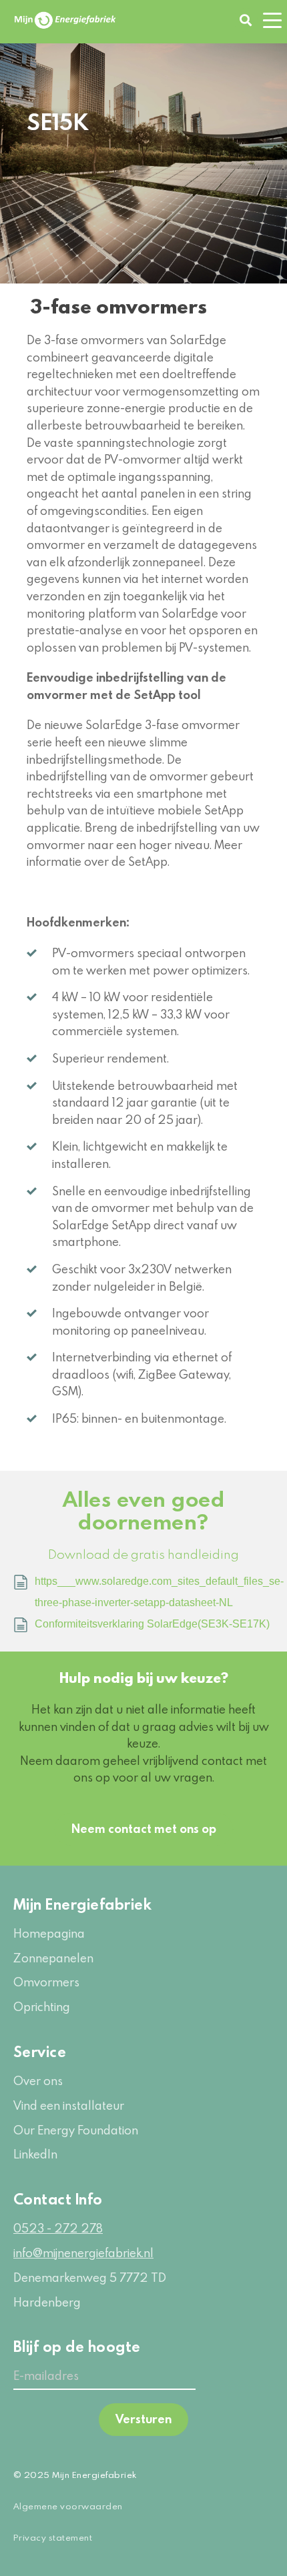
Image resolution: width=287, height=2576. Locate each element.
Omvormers (46, 1982)
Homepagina (49, 1933)
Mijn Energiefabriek (82, 1904)
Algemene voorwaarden (68, 2506)
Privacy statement (53, 2537)
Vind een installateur (69, 2105)
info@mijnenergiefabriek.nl (83, 2253)
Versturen (143, 2419)
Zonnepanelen (53, 1958)
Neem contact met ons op (144, 1829)
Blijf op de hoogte (77, 2346)
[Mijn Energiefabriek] (65, 20)
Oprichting (42, 2007)
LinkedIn (35, 2154)
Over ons (38, 2081)
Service (40, 2051)
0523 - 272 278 (58, 2228)
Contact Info (58, 2199)
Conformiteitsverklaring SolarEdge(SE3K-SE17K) (152, 1624)
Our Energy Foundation (76, 2130)
